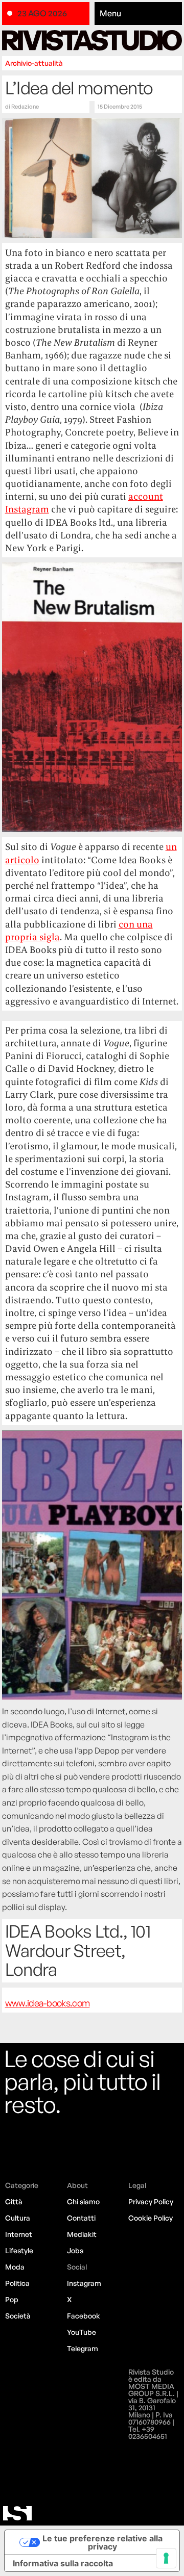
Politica (17, 2283)
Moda (15, 2267)
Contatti (81, 2218)
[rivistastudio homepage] (92, 40)
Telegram (83, 2348)
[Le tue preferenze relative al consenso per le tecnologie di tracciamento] (166, 2558)
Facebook (84, 2316)
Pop (12, 2299)
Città (14, 2201)
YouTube (82, 2332)
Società (18, 2316)
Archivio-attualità (34, 63)
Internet (19, 2234)
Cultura (18, 2218)
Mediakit (82, 2234)
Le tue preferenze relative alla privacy (102, 2542)
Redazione (25, 107)
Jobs (75, 2250)
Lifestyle (19, 2250)
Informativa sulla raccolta (63, 2563)
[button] (138, 14)
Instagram (84, 2283)
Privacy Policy (151, 2201)
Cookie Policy (151, 2218)
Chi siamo (83, 2201)
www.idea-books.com (48, 2003)
